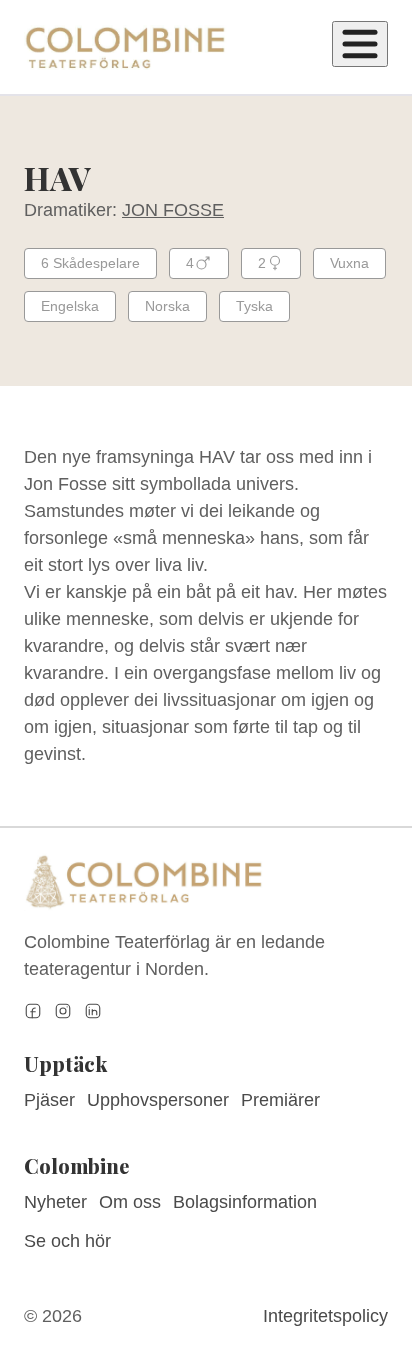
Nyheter (55, 1202)
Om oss (130, 1202)
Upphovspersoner (158, 1100)
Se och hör (67, 1241)
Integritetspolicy (325, 1316)
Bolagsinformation (245, 1202)
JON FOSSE (173, 210)
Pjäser (49, 1100)
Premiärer (280, 1100)
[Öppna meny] (360, 44)
